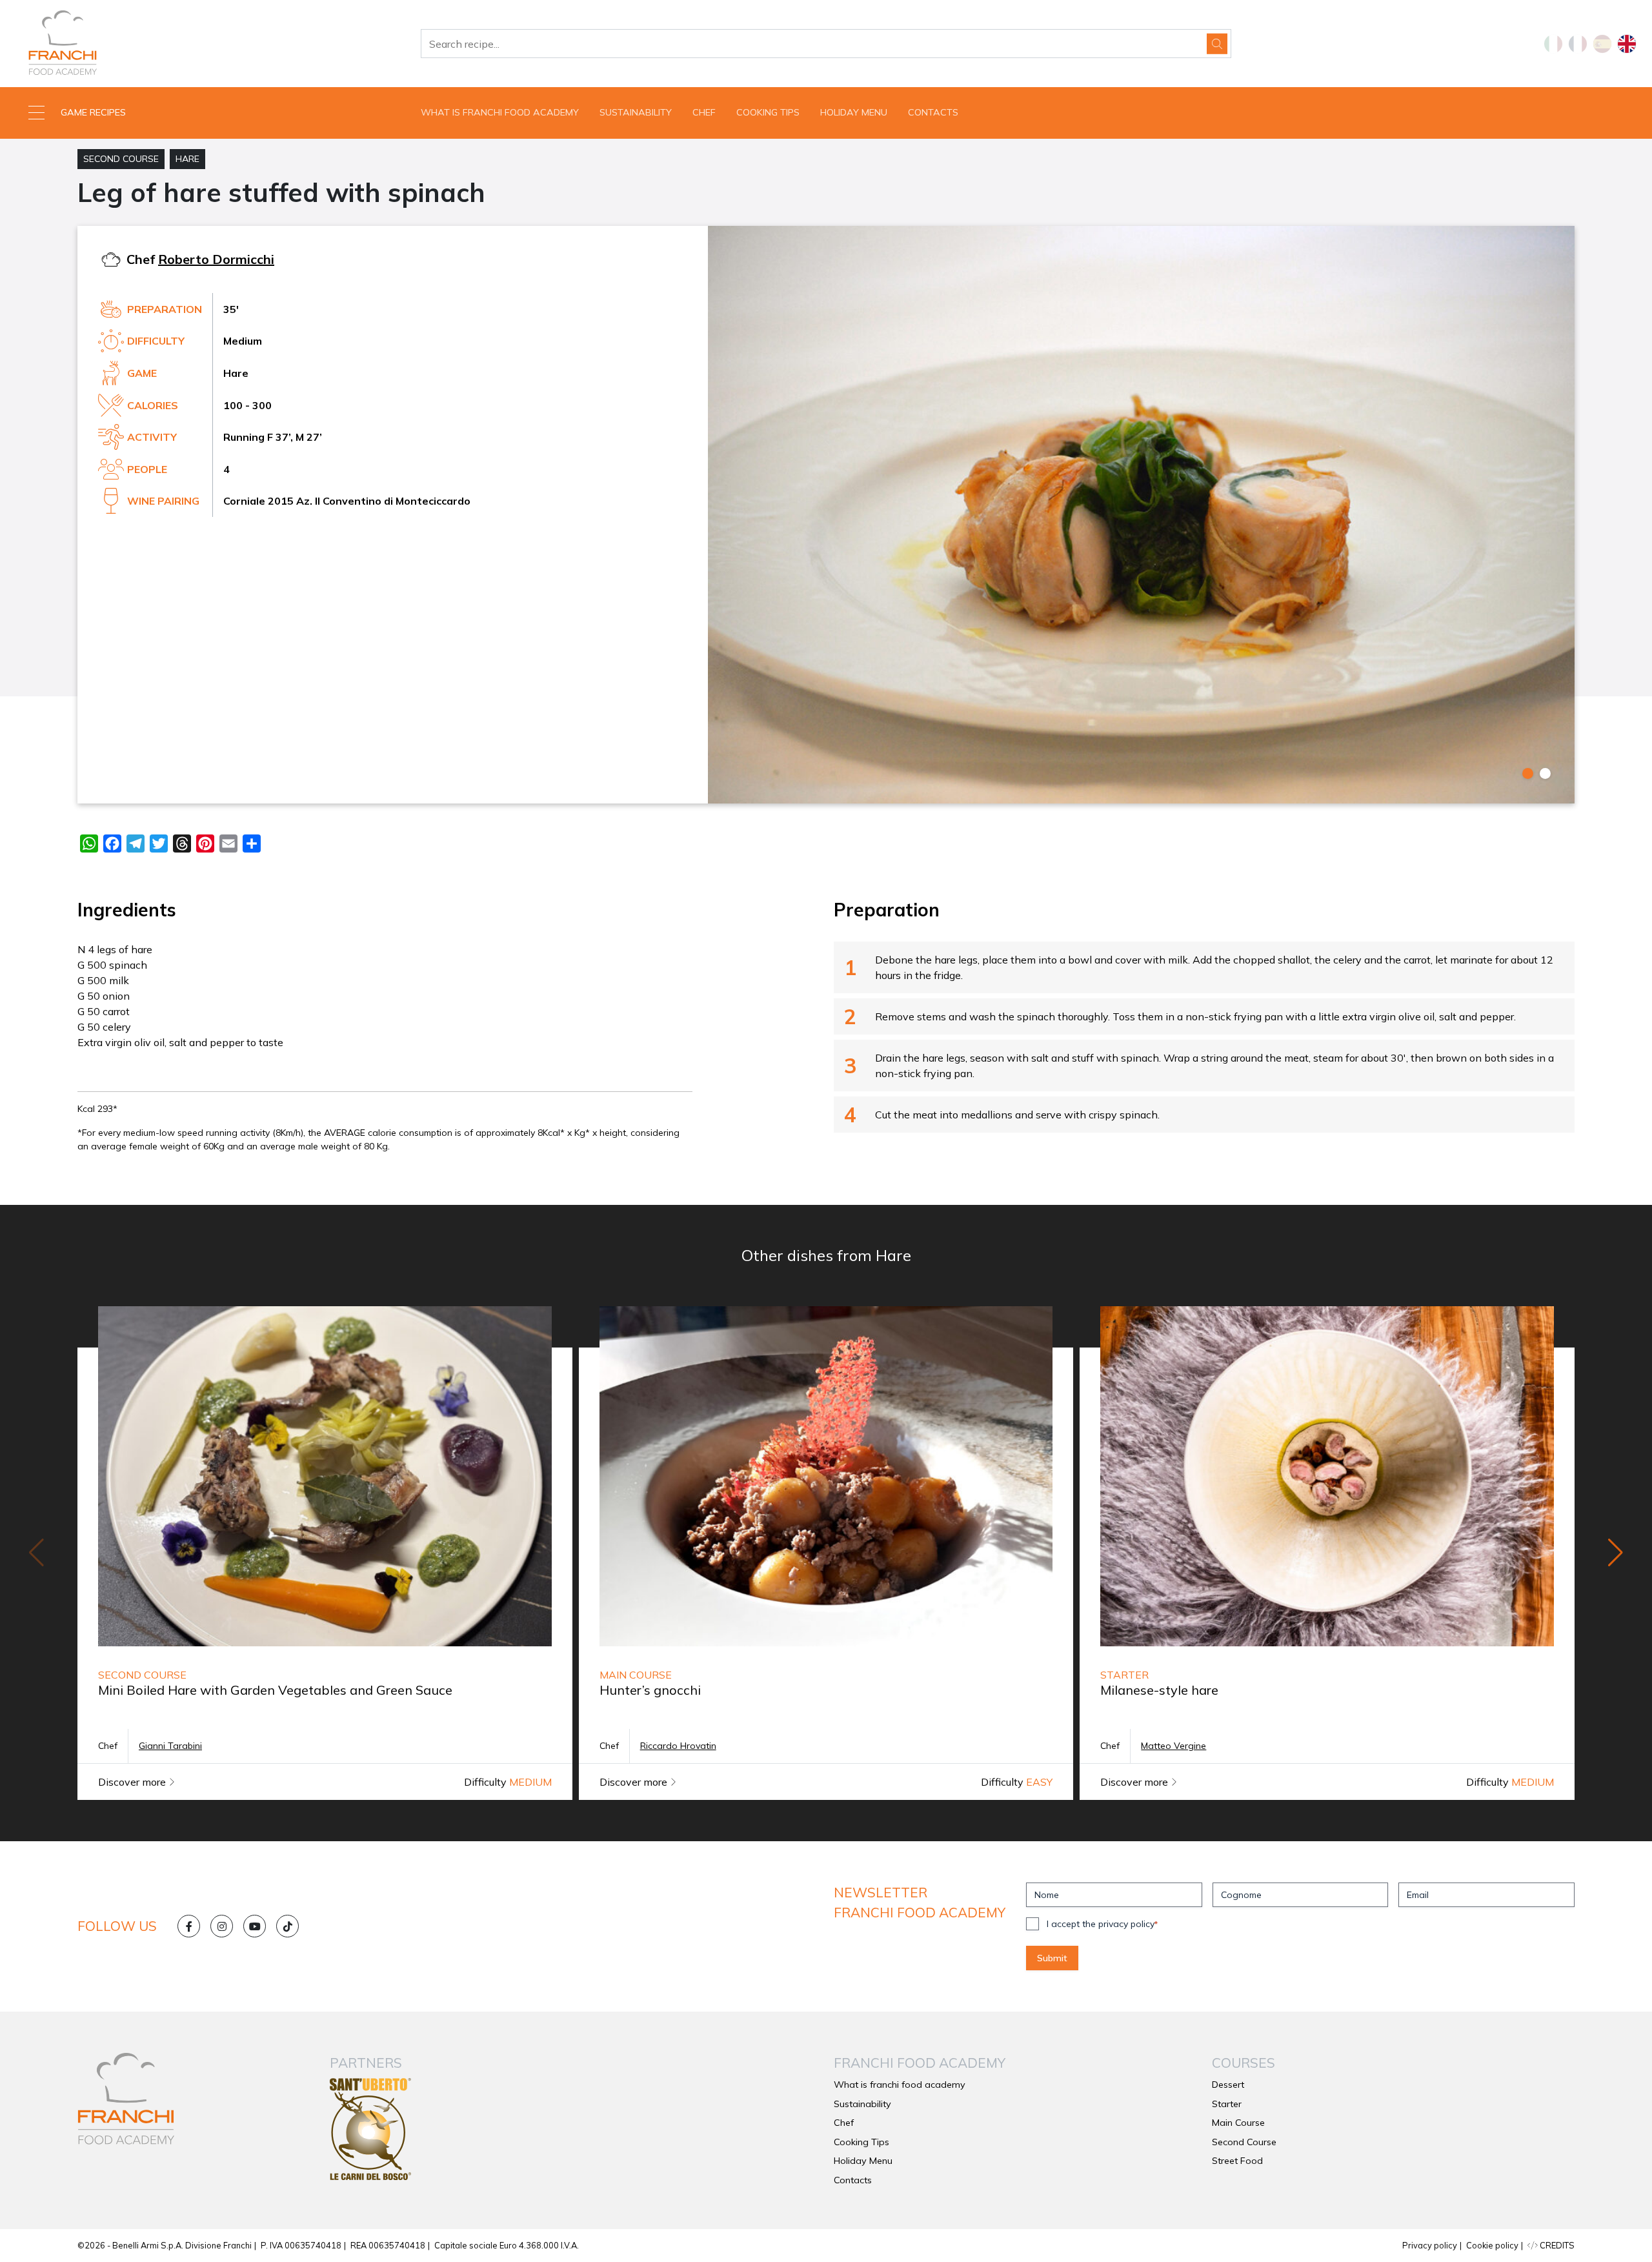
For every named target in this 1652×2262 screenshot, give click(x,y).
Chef (704, 112)
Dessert (1228, 2085)
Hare (187, 159)
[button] (206, 113)
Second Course (121, 159)
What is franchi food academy (500, 112)
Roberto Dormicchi (216, 259)
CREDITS (1556, 2245)
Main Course (1238, 2123)
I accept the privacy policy (1102, 1924)
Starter (1227, 2104)
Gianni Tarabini (170, 1746)
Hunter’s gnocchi (650, 1690)
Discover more (133, 1782)
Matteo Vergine (1174, 1746)
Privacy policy (1430, 2245)
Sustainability (636, 112)
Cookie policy (1492, 2245)
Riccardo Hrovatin (678, 1746)
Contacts (933, 112)
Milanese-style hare (1159, 1690)
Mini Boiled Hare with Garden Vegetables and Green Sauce (275, 1690)
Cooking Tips (768, 112)
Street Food (1237, 2161)
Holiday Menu (854, 112)
